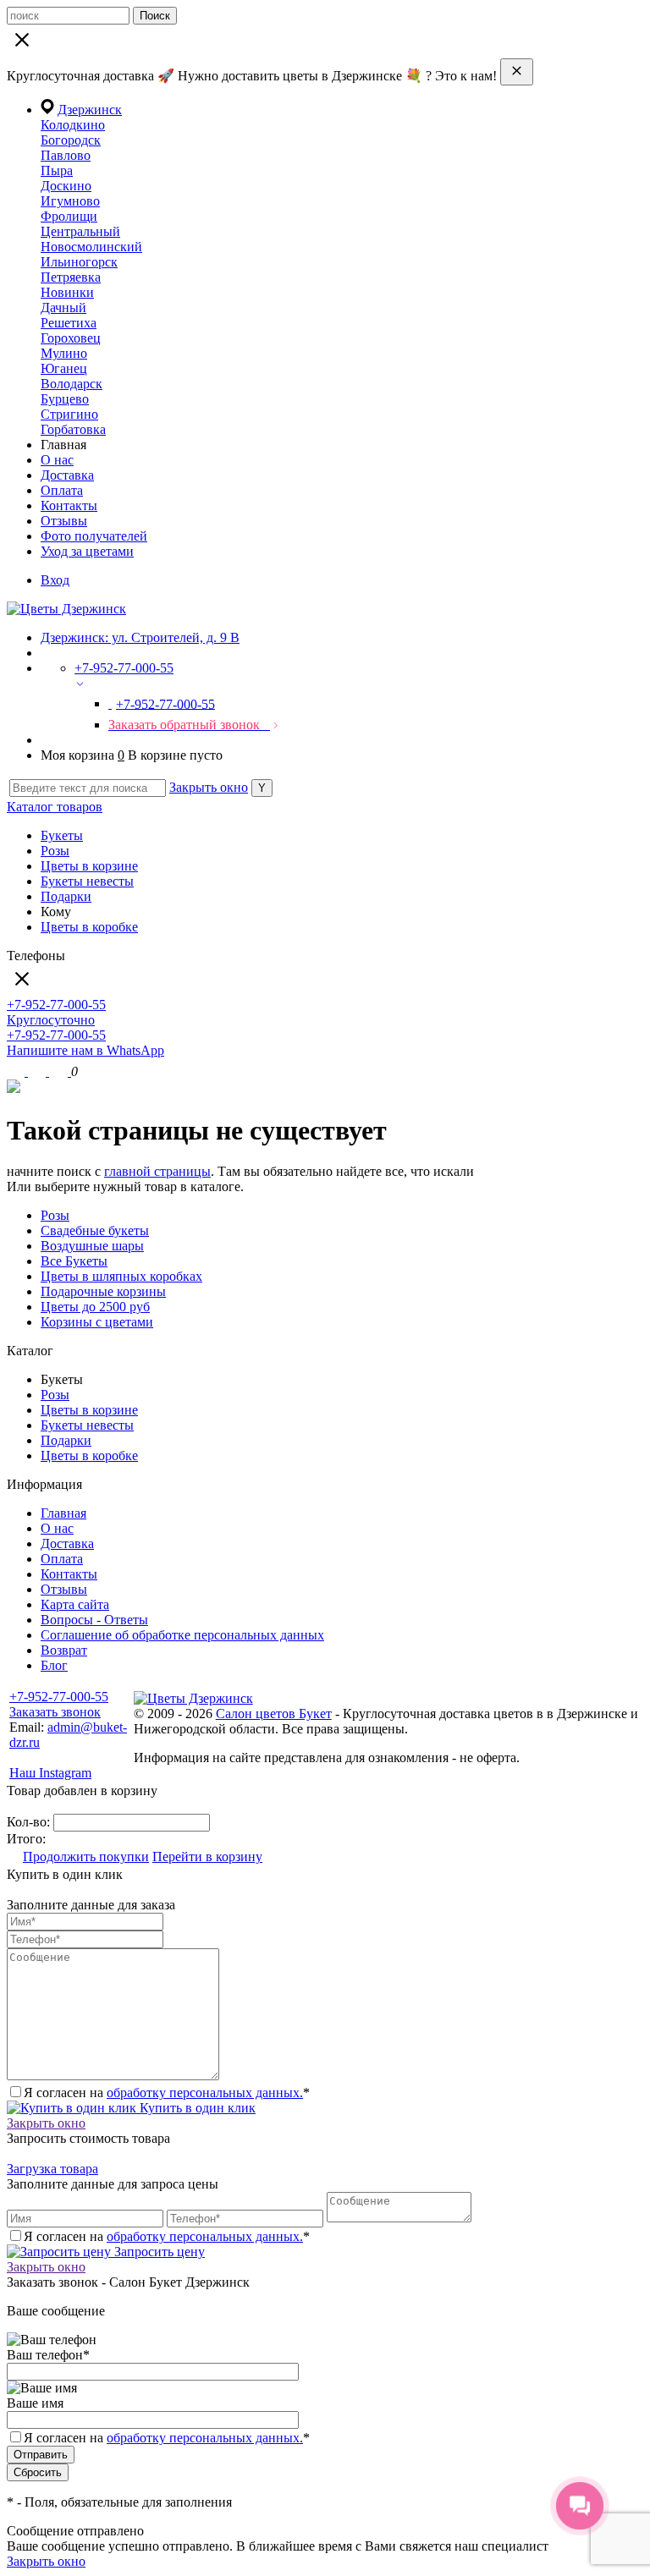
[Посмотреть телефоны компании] (39, 1071)
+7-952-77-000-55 (59, 1697)
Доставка (67, 475)
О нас (57, 460)
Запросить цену (158, 2252)
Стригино (69, 414)
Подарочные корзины (103, 1291)
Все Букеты (74, 1261)
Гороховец (71, 338)
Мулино (64, 353)
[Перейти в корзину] (60, 1071)
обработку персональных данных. (205, 2093)
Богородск (71, 140)
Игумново (70, 201)
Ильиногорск (79, 262)
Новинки (67, 292)
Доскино (66, 186)
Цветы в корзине (89, 866)
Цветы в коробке (89, 927)
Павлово (66, 155)
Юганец (64, 368)
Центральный (80, 231)
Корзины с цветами (97, 1322)
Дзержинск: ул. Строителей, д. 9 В (140, 637)
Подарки (66, 896)
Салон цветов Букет (274, 1714)
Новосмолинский (91, 247)
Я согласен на (167, 2438)
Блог (54, 1665)
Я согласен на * (167, 2093)
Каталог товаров (55, 807)
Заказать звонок (55, 1712)
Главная (63, 1513)
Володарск (72, 384)
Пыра (57, 170)
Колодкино (73, 125)
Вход (55, 580)
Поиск (155, 16)
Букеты (62, 835)
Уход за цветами (87, 551)
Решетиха (69, 323)
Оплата (62, 490)
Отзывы (64, 521)
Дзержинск (90, 110)
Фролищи (69, 216)
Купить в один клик (196, 2108)
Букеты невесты (87, 881)
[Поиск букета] (17, 1071)
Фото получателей (94, 536)
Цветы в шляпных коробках (121, 1276)
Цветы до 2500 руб (95, 1307)
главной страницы (157, 1171)
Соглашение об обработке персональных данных (182, 1635)
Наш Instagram (50, 1773)
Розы (55, 851)
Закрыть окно (209, 787)
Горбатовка (73, 429)
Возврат (64, 1650)
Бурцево (65, 399)
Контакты (69, 505)
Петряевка (71, 277)
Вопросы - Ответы (94, 1620)
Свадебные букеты (95, 1230)
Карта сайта (75, 1604)
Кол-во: (30, 1822)
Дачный (63, 308)
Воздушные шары (92, 1246)
